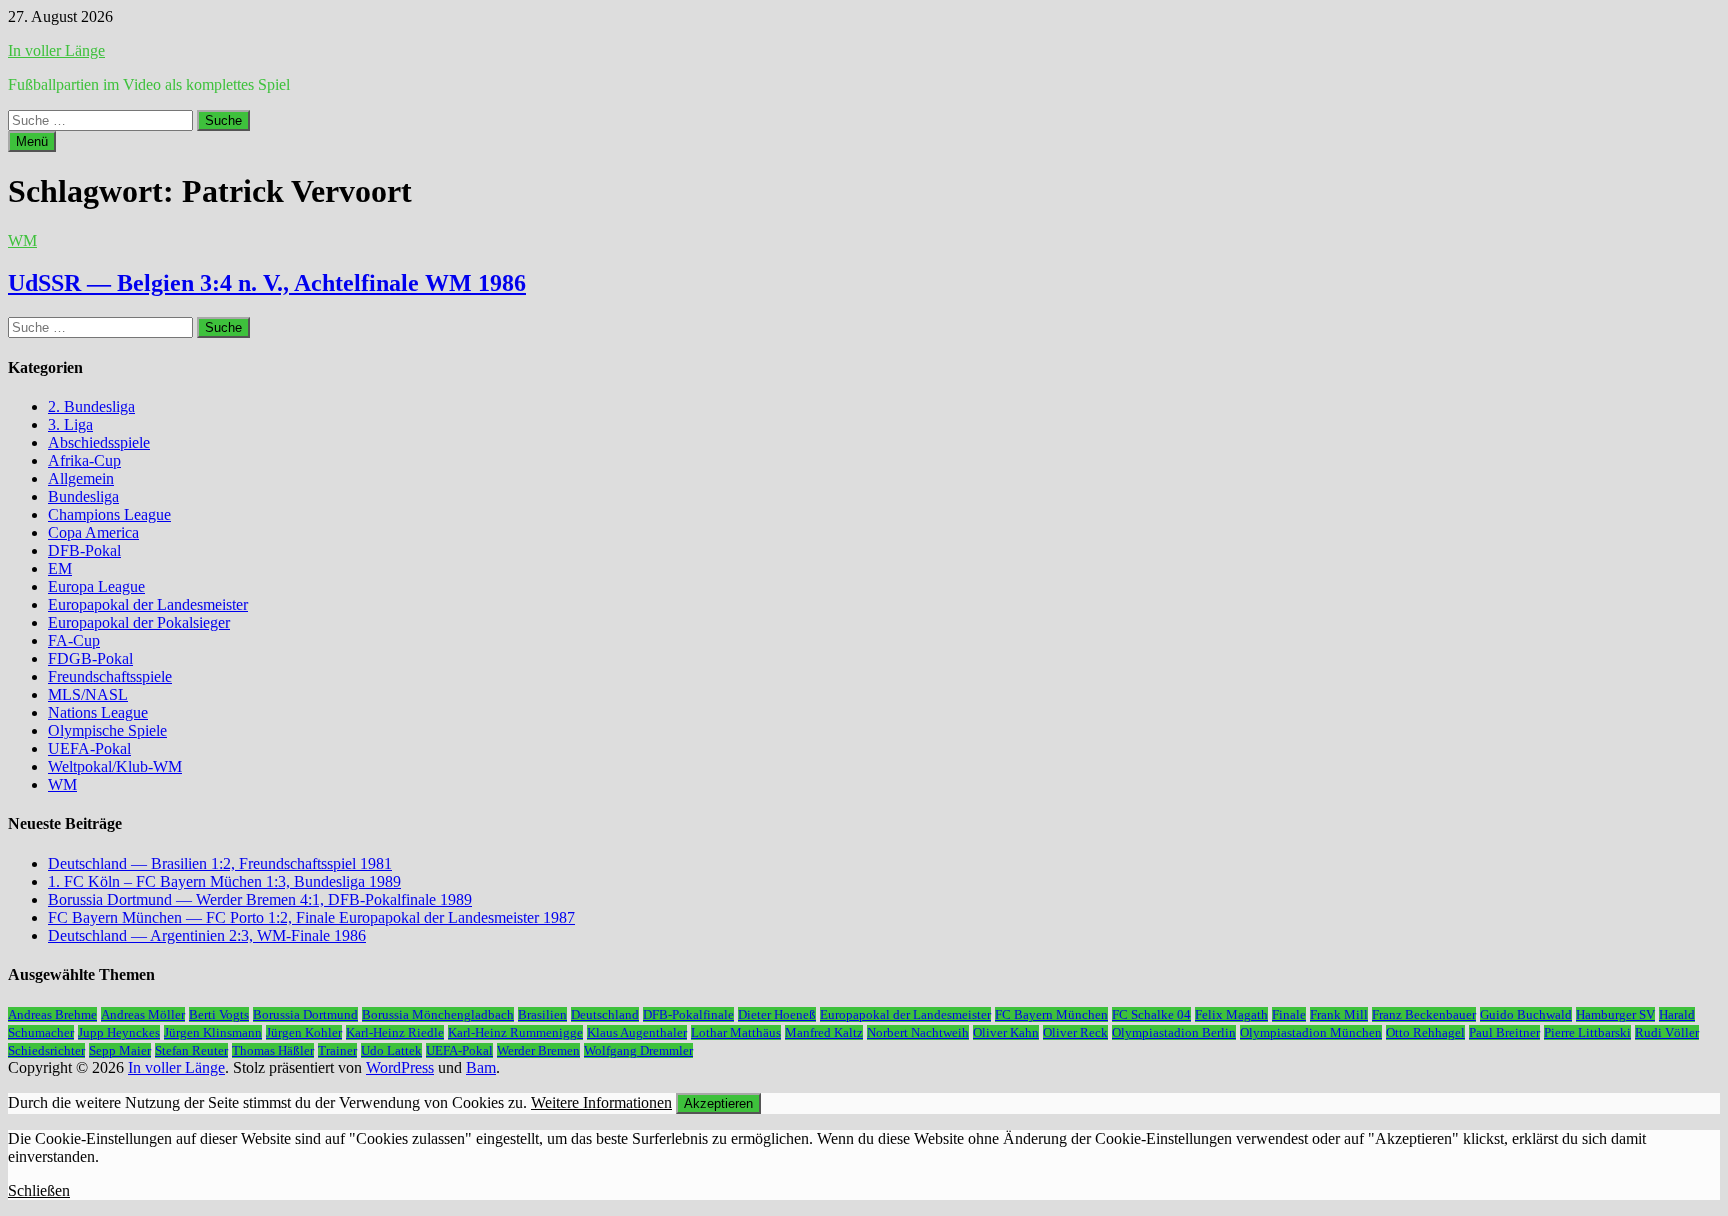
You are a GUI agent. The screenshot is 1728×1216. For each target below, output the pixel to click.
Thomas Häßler (273, 1050)
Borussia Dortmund (305, 1014)
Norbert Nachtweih (918, 1032)
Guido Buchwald (1526, 1014)
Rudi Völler (1667, 1032)
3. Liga (70, 424)
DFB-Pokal (84, 550)
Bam (481, 1067)
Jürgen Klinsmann (213, 1032)
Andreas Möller (143, 1014)
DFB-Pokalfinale (688, 1014)
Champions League (109, 514)
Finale (1289, 1014)
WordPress (400, 1067)
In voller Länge (56, 50)
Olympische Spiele (107, 730)
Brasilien (542, 1014)
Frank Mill (1339, 1014)
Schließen (39, 1190)
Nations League (98, 712)
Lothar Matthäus (736, 1032)
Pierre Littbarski (1587, 1032)
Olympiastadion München (1311, 1032)
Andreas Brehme (52, 1014)
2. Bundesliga (91, 406)
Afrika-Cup (84, 460)
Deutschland (605, 1014)
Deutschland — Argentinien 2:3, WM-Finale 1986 (207, 935)
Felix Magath (1231, 1014)
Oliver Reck (1075, 1032)
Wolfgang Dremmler (638, 1050)
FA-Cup (74, 640)
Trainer (337, 1050)
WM (22, 240)
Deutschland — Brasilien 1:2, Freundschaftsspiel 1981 (220, 863)
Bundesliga (83, 496)
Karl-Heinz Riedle (395, 1032)
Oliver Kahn (1006, 1032)
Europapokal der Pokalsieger (139, 622)
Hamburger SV (1615, 1014)
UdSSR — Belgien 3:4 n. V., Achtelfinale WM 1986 (267, 283)
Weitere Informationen (601, 1102)
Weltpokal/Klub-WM (115, 766)
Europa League (96, 586)
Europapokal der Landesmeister (148, 604)
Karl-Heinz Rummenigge (515, 1032)
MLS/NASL (88, 694)
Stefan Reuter (191, 1050)
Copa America (93, 532)
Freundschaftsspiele (110, 676)
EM (60, 568)
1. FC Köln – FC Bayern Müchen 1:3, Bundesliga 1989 (224, 881)
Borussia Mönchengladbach (438, 1014)
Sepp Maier (120, 1050)
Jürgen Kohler (304, 1032)
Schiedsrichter (46, 1050)
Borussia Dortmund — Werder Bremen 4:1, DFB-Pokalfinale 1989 (260, 899)
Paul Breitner (1504, 1032)
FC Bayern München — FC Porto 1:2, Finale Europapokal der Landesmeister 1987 (311, 917)
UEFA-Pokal (89, 748)
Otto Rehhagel (1425, 1032)
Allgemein (81, 478)
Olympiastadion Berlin (1174, 1032)
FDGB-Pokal (90, 658)
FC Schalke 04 (1151, 1014)
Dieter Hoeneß (777, 1014)
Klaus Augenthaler (637, 1032)
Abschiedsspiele (99, 442)
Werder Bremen (538, 1050)
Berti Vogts (219, 1014)
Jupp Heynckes (119, 1032)
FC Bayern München (1051, 1014)
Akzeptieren (718, 1103)
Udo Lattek (391, 1050)
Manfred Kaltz (824, 1032)
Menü (32, 141)
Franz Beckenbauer (1424, 1014)
